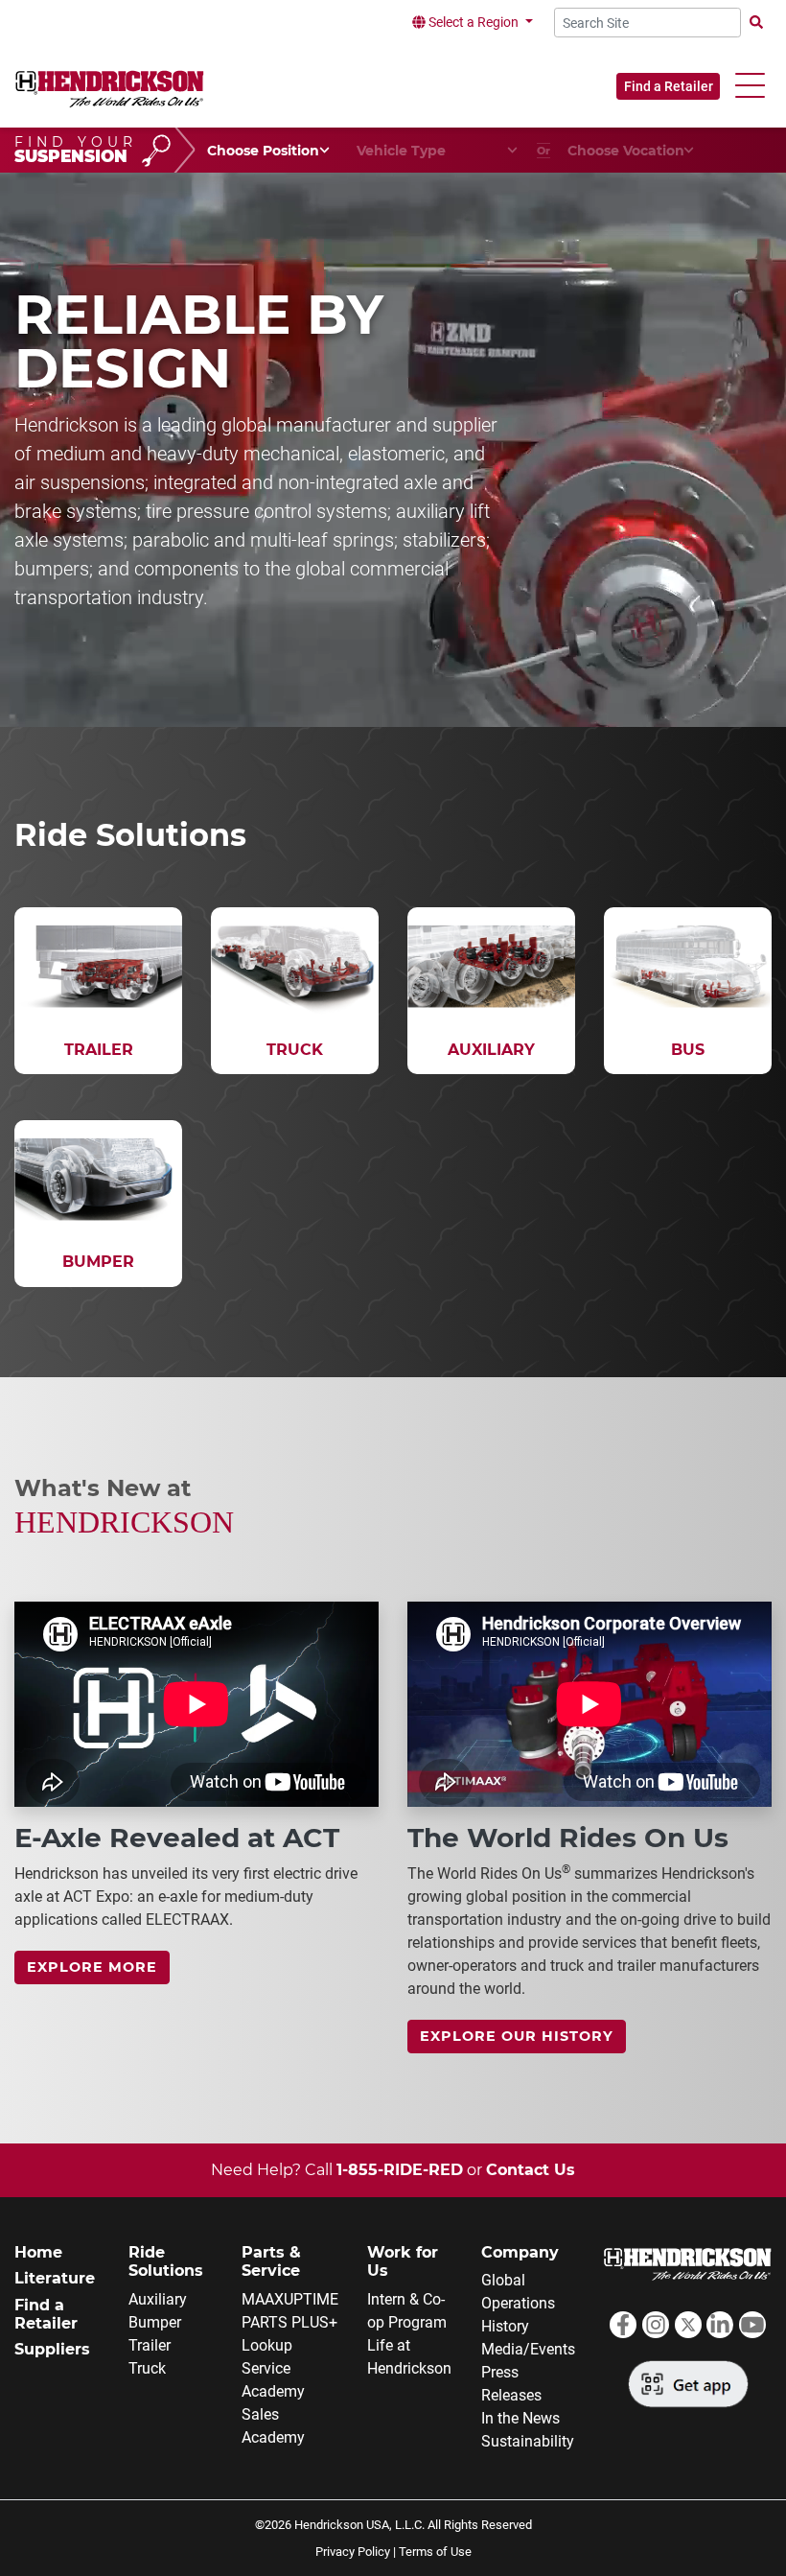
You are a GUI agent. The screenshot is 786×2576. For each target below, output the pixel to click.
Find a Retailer (669, 86)
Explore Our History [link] (517, 2036)
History (505, 2326)
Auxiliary (158, 2299)
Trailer (150, 2345)
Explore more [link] (92, 1967)
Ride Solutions (166, 2261)
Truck (147, 2368)
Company (520, 2252)
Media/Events (528, 2349)
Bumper (155, 2322)
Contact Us (531, 2170)
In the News (520, 2418)
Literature (55, 2278)
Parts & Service (271, 2261)
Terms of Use (435, 2552)
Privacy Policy (353, 2552)
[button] (750, 86)
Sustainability (528, 2441)
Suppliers (52, 2349)
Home (38, 2252)
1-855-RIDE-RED (400, 2170)
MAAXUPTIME (290, 2299)
